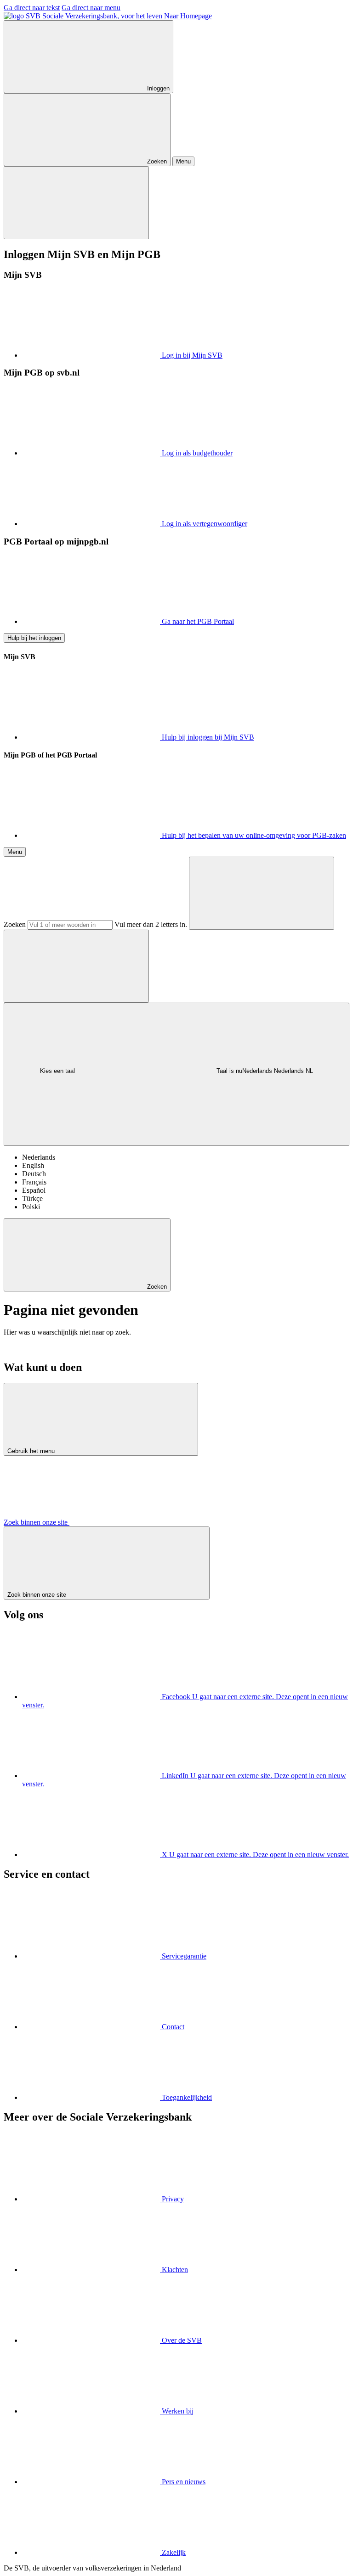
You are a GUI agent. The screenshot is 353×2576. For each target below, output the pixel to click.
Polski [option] (31, 1207)
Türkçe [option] (32, 1198)
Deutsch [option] (34, 1174)
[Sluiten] (76, 203)
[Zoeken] (262, 893)
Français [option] (34, 1182)
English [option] (33, 1165)
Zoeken (15, 924)
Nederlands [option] (39, 1157)
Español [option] (34, 1190)
